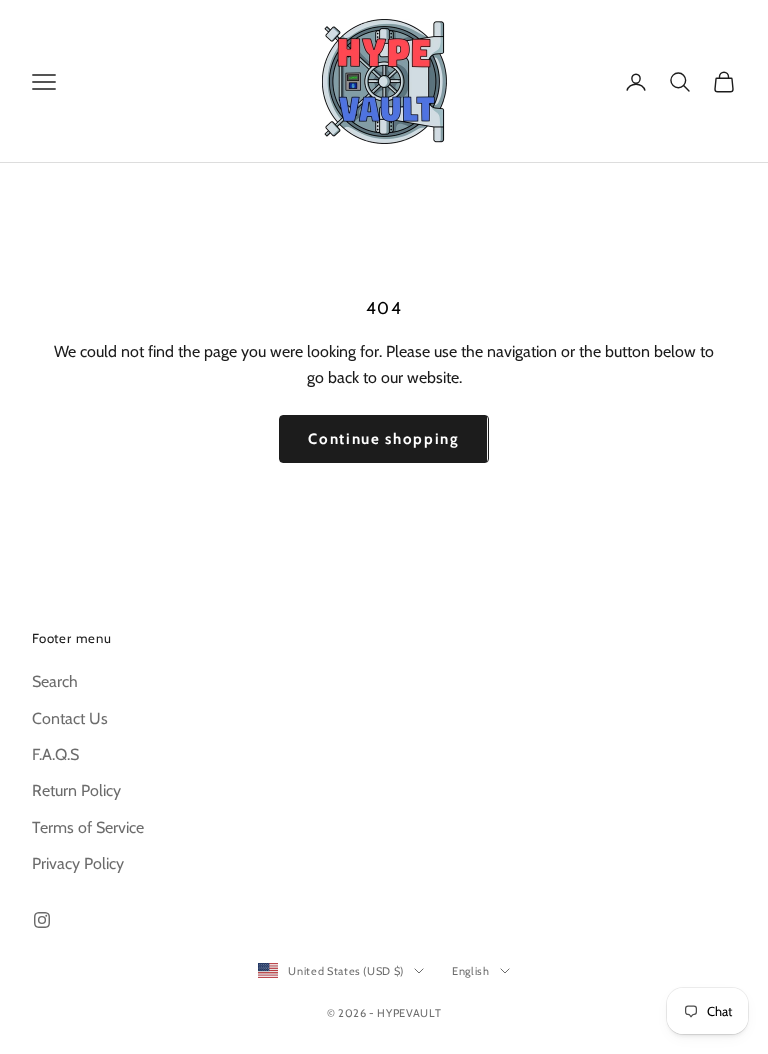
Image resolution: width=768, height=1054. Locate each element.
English (471, 971)
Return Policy (76, 790)
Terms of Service (88, 827)
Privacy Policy (78, 863)
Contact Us (70, 718)
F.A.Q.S (55, 754)
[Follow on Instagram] (42, 920)
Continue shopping (383, 439)
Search (55, 681)
